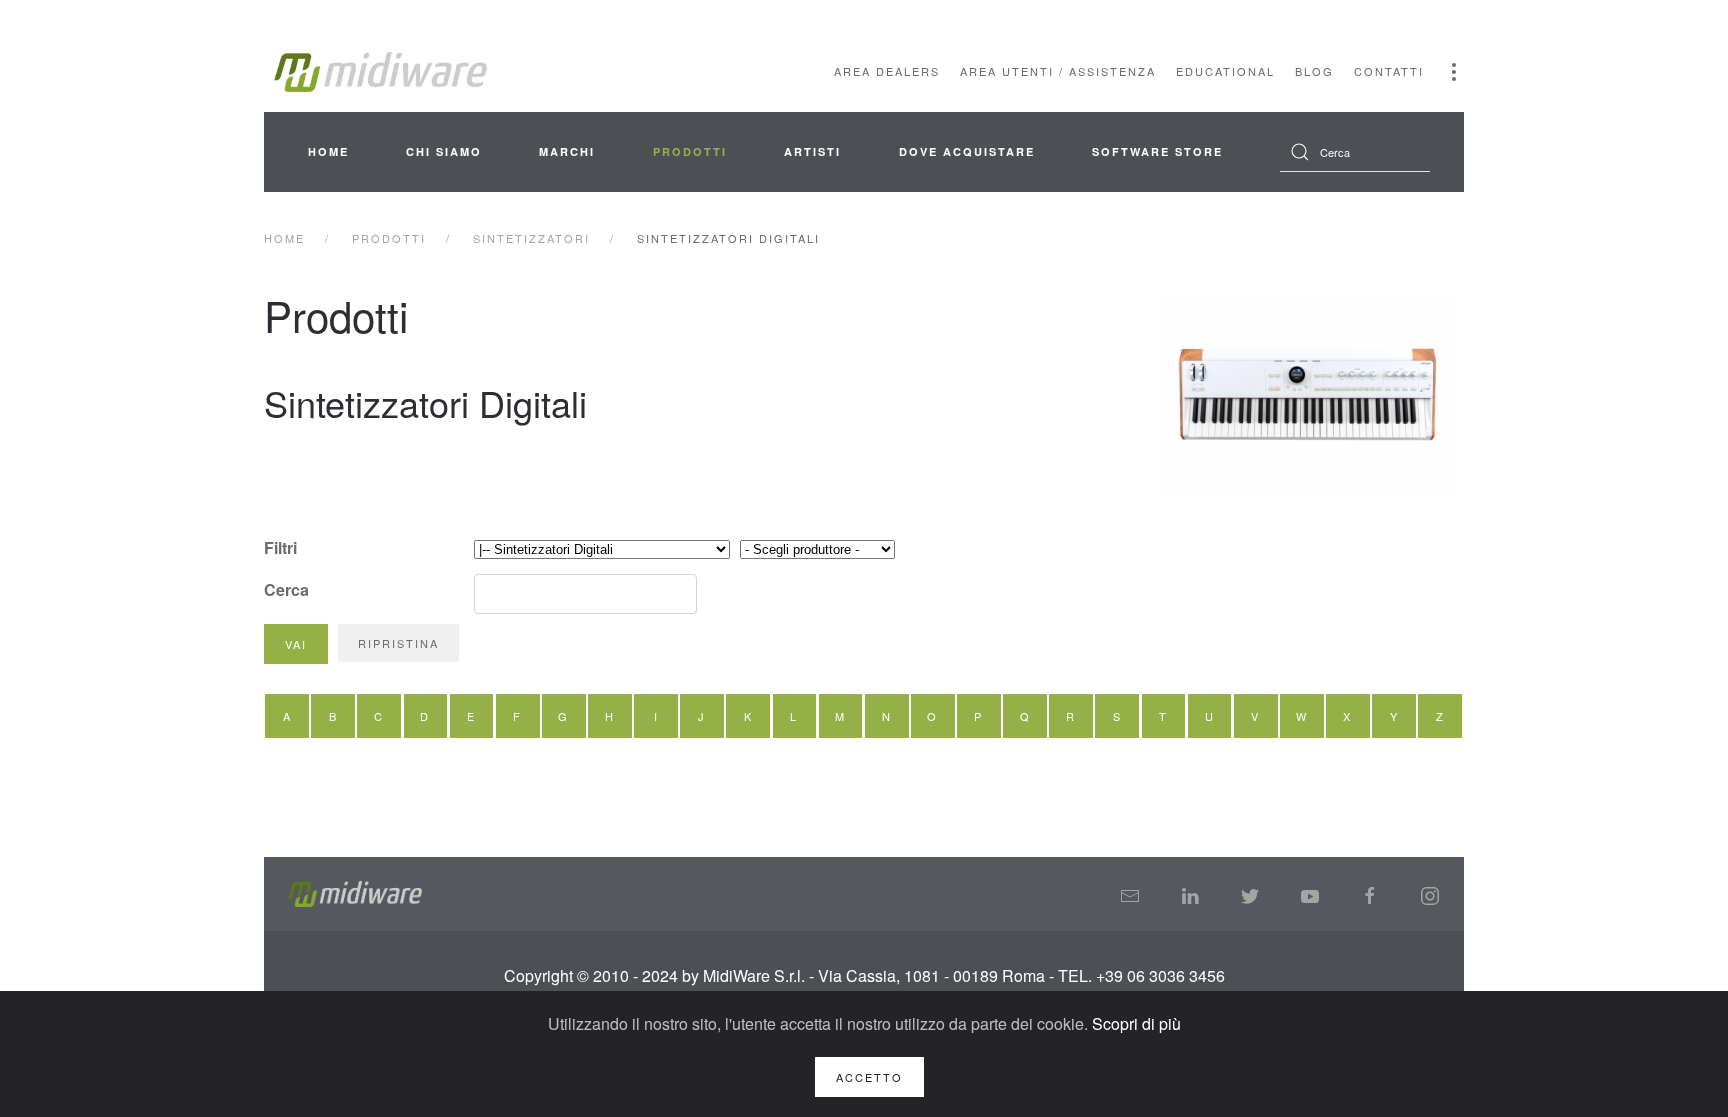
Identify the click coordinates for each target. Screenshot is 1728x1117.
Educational (1225, 71)
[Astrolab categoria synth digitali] (1309, 394)
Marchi (567, 151)
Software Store (1157, 151)
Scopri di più (1136, 1023)
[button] (1454, 72)
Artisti (812, 151)
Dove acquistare (967, 151)
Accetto (869, 1077)
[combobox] (1355, 152)
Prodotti (690, 151)
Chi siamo (444, 151)
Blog (1314, 71)
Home (328, 151)
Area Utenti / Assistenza (1058, 71)
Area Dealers (887, 71)
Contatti (1389, 71)
